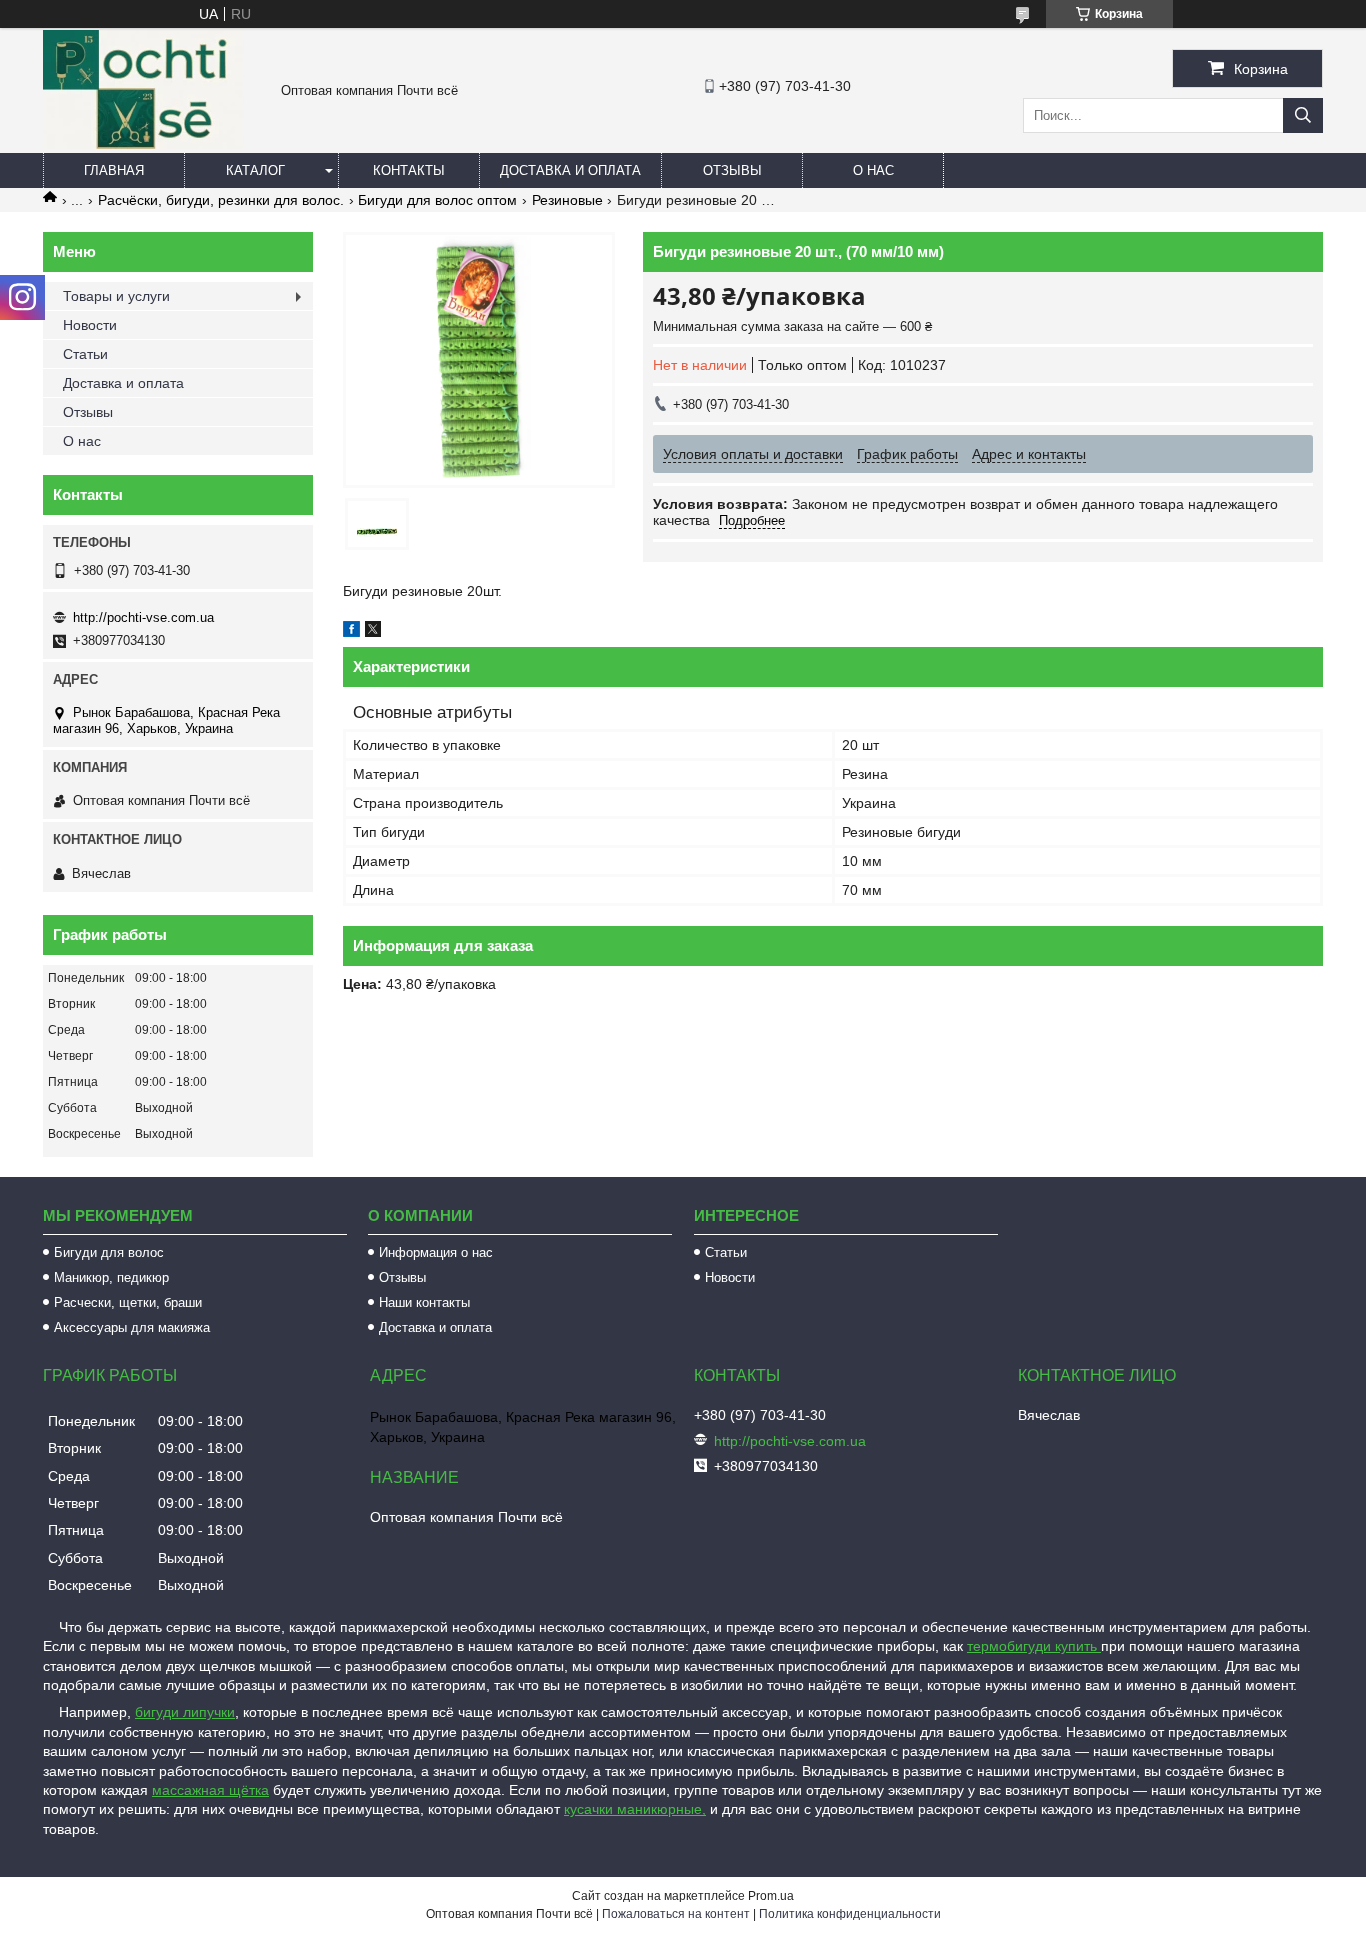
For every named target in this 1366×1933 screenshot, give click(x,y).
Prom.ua (771, 1896)
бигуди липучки (185, 1712)
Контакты (409, 170)
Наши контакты (424, 1302)
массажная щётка (210, 1790)
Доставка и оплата (570, 170)
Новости (90, 325)
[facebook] (351, 632)
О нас (873, 170)
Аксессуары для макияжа (132, 1327)
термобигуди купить (1034, 1646)
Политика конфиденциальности (850, 1914)
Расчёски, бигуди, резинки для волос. (221, 200)
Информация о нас (436, 1252)
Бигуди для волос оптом (437, 200)
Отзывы (732, 170)
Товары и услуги (116, 296)
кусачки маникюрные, (635, 1809)
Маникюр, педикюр (111, 1277)
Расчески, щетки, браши (128, 1302)
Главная (114, 170)
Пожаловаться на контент (676, 1914)
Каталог (255, 170)
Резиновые (567, 200)
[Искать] (1303, 115)
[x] (373, 632)
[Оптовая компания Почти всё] (143, 144)
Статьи (85, 354)
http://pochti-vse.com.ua (143, 617)
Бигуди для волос (109, 1252)
